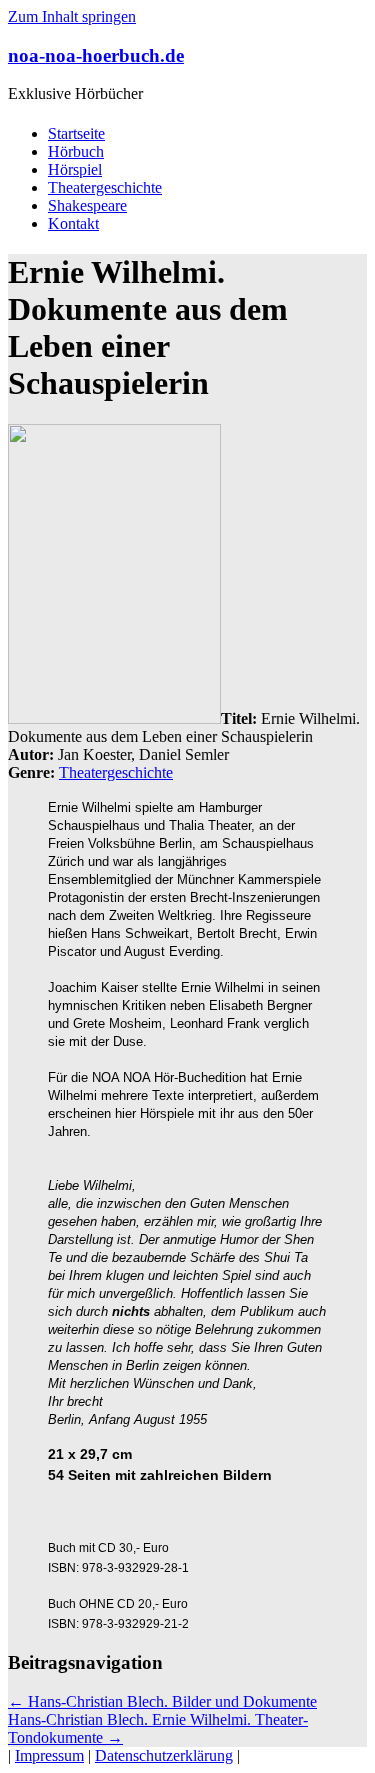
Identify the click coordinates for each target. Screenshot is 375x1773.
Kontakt (73, 223)
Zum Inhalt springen (72, 16)
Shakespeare (87, 205)
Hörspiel (75, 169)
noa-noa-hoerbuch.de (96, 55)
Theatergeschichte (105, 187)
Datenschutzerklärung (164, 1755)
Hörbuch (76, 151)
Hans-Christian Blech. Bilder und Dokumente (162, 1701)
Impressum (49, 1755)
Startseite (76, 133)
